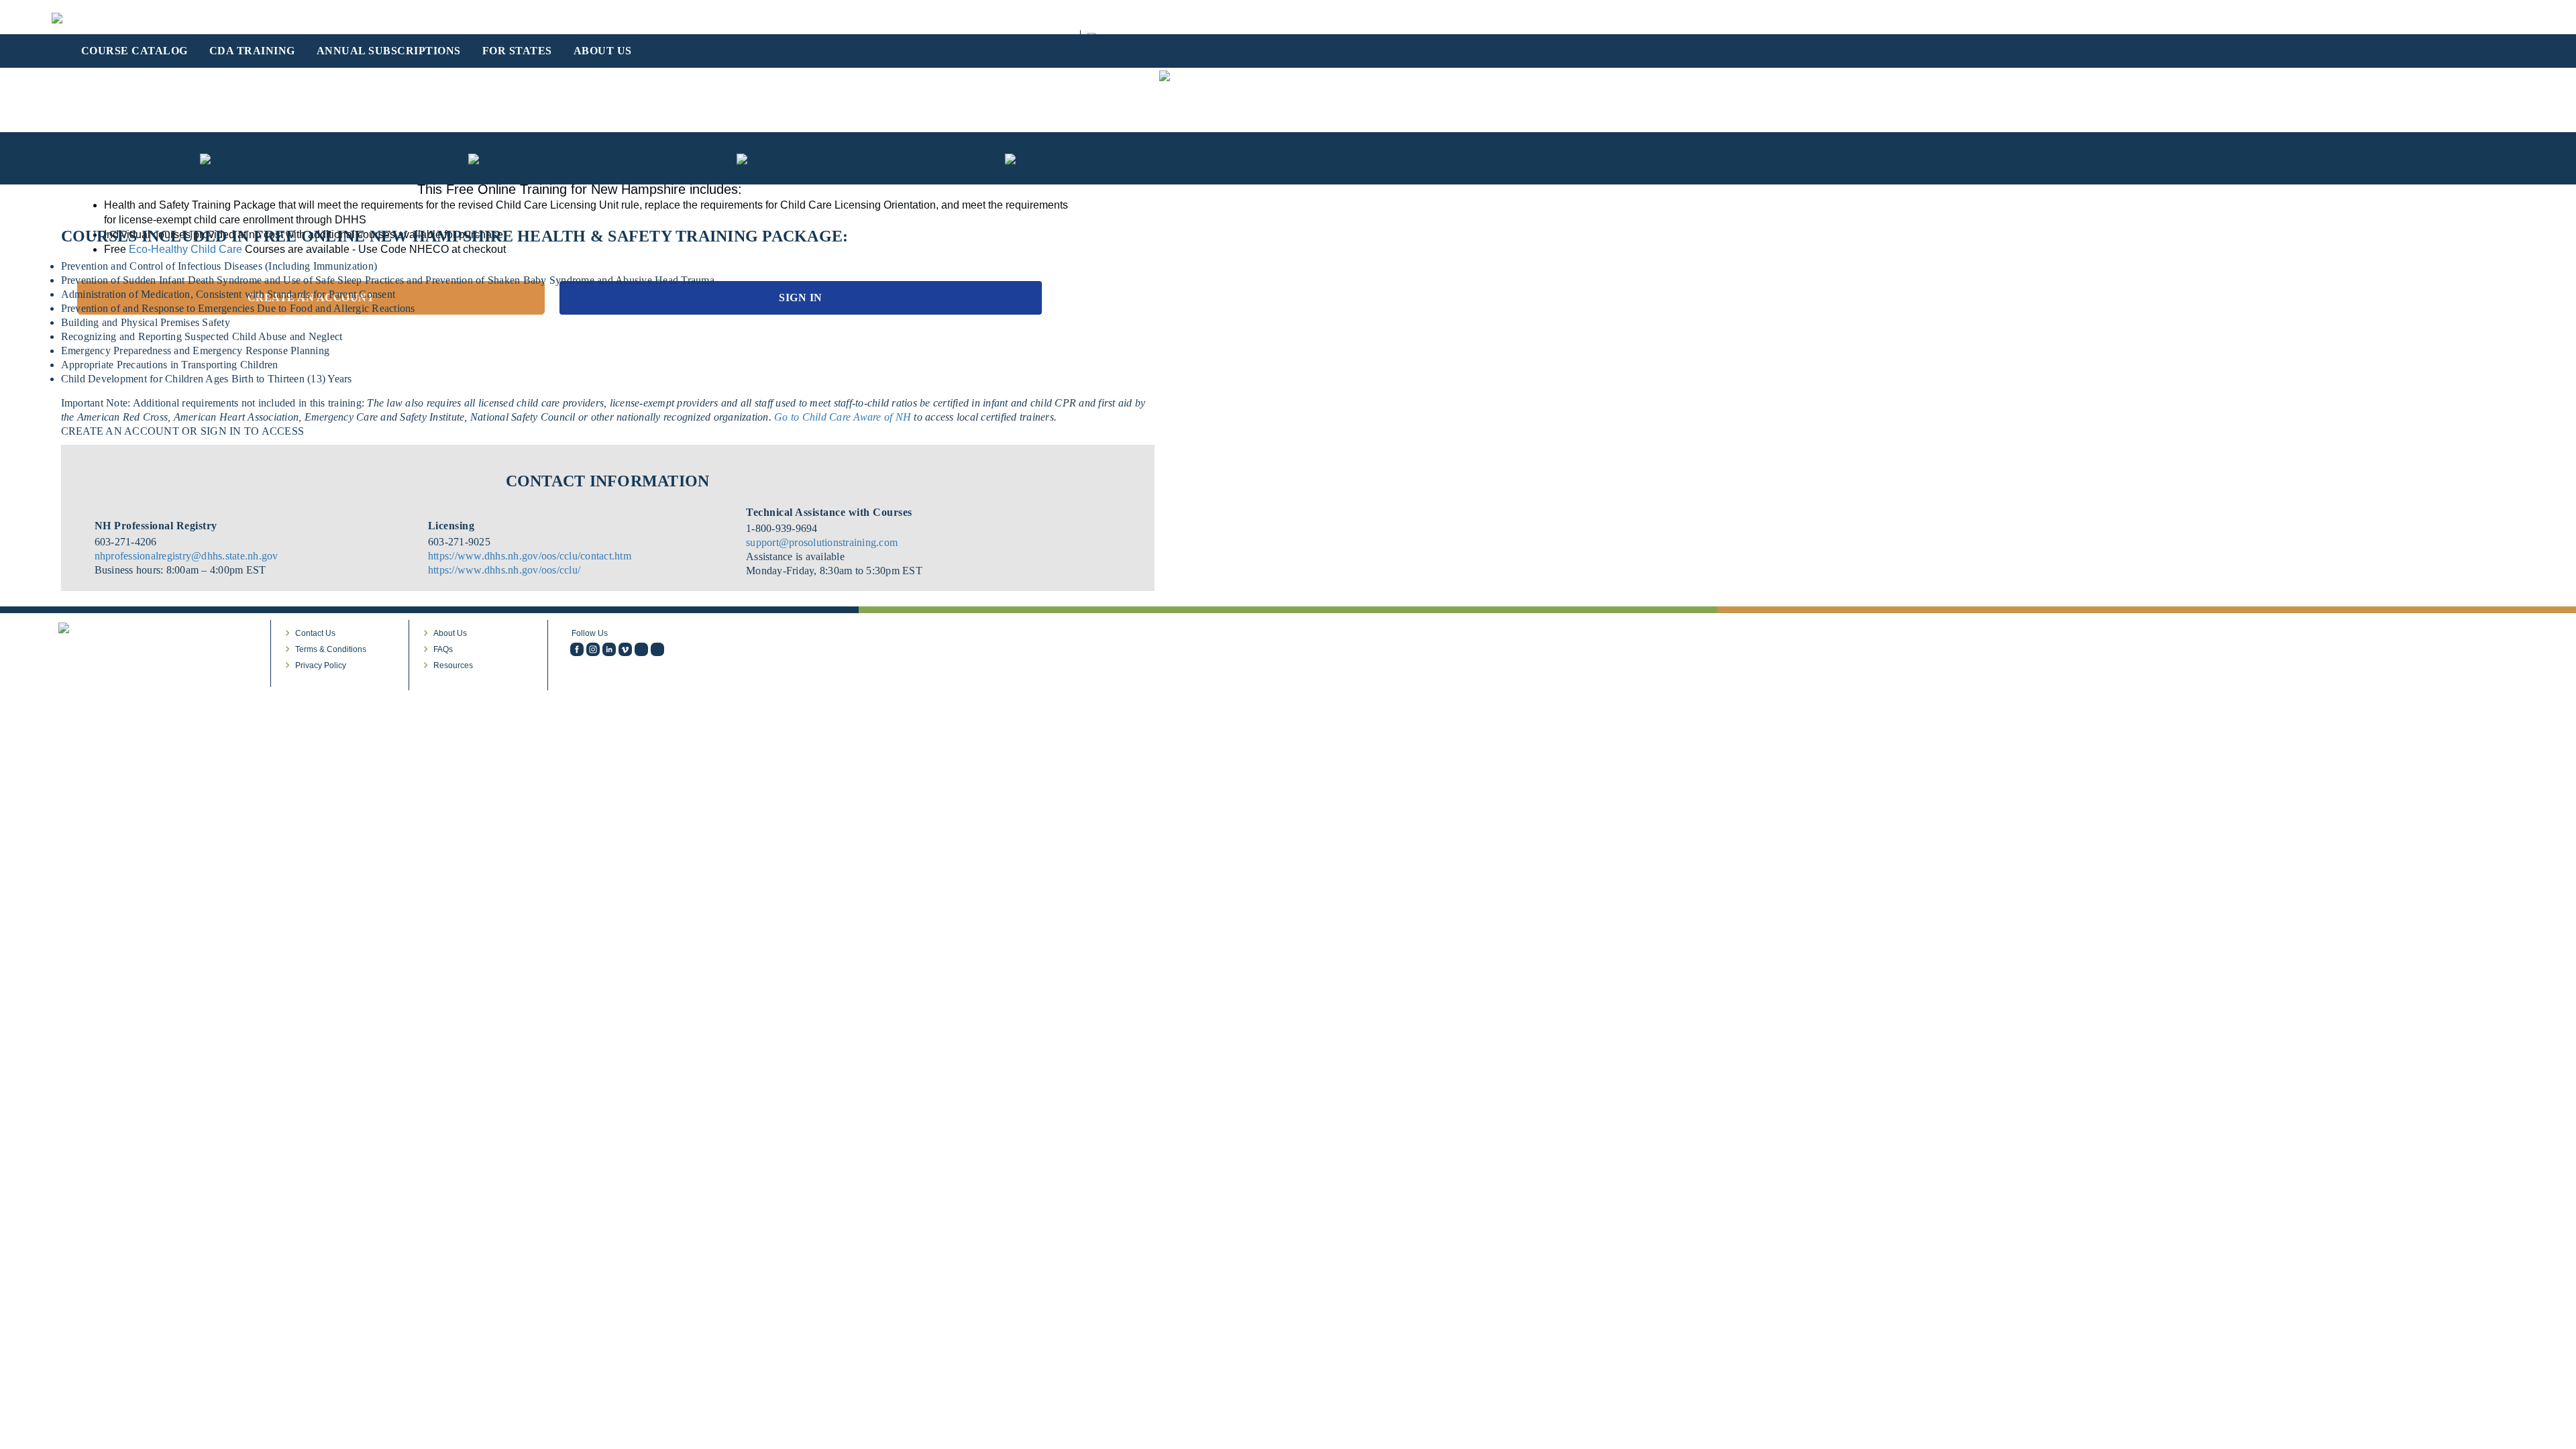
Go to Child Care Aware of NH (844, 417)
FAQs (443, 649)
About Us (450, 633)
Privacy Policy (321, 665)
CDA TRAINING (252, 51)
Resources (453, 665)
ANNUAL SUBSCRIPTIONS (389, 51)
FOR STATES (517, 51)
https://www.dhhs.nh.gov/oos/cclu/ (504, 570)
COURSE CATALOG (135, 51)
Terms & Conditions (331, 649)
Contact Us (315, 633)
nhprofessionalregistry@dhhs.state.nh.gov (186, 556)
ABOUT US (603, 51)
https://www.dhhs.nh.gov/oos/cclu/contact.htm (530, 556)
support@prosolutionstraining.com (822, 542)
